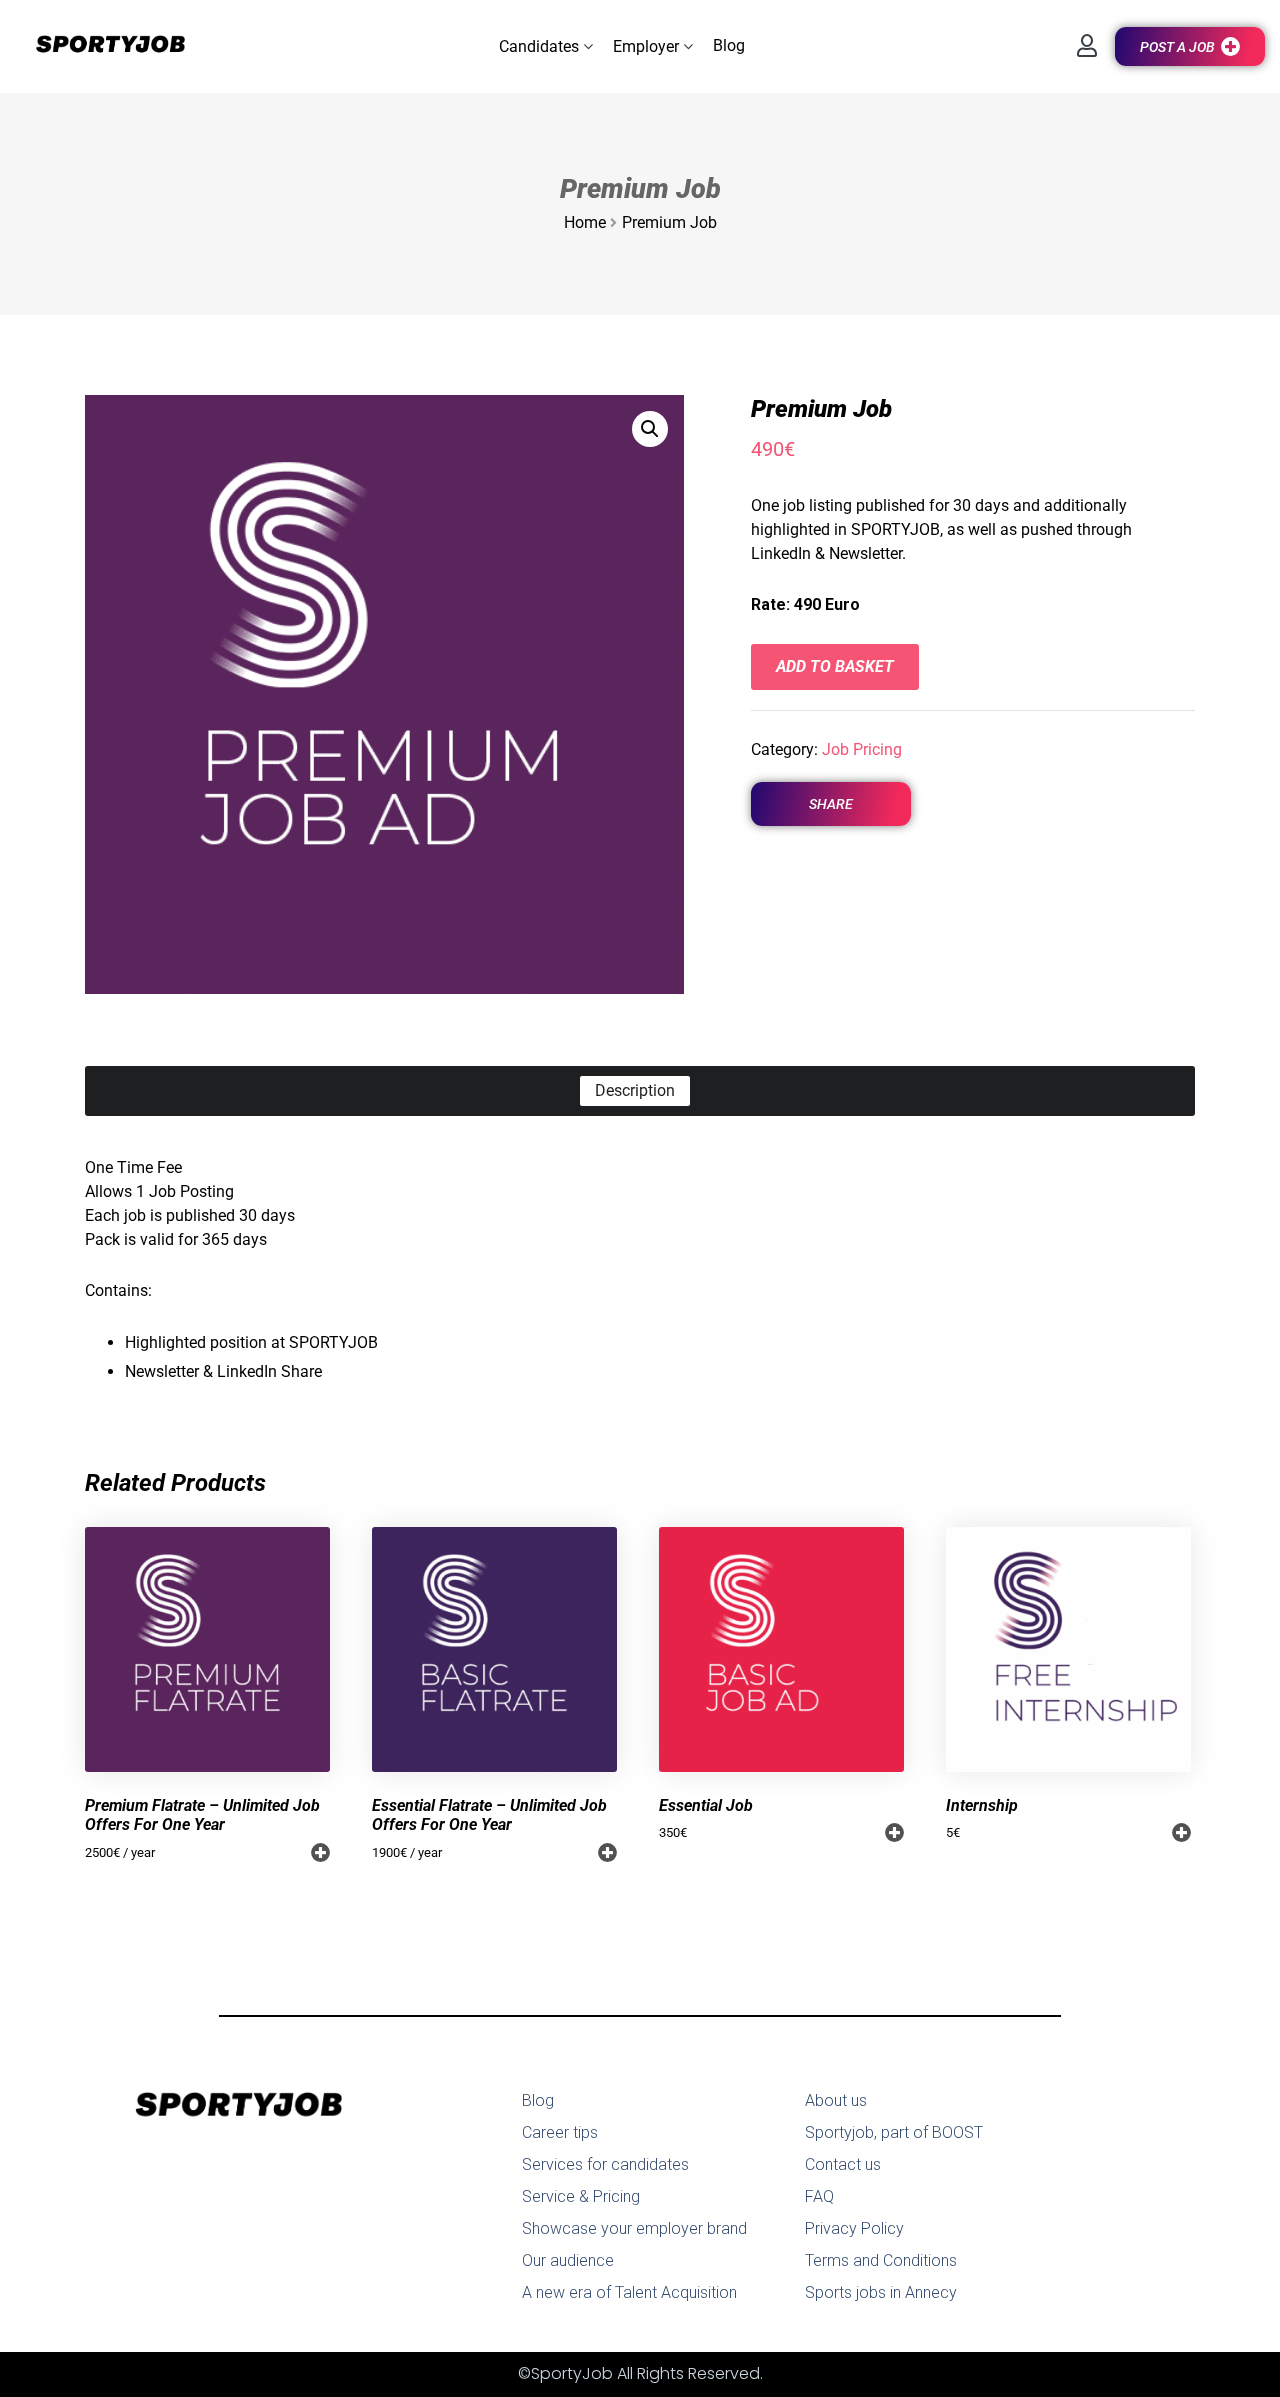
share (831, 804)
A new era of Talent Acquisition (629, 2292)
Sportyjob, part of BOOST (894, 2132)
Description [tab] (635, 1090)
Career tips (560, 2132)
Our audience (568, 2260)
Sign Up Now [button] (320, 1852)
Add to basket (835, 666)
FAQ (819, 2196)
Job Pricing (862, 749)
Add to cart (894, 1832)
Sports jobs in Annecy (881, 2292)
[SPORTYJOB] (100, 45)
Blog (538, 2100)
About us (836, 2100)
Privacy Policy (854, 2228)
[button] (546, 46)
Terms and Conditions (881, 2260)
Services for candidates (605, 2164)
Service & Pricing (581, 2196)
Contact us (843, 2164)
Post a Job (1177, 47)
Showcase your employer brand (634, 2228)
